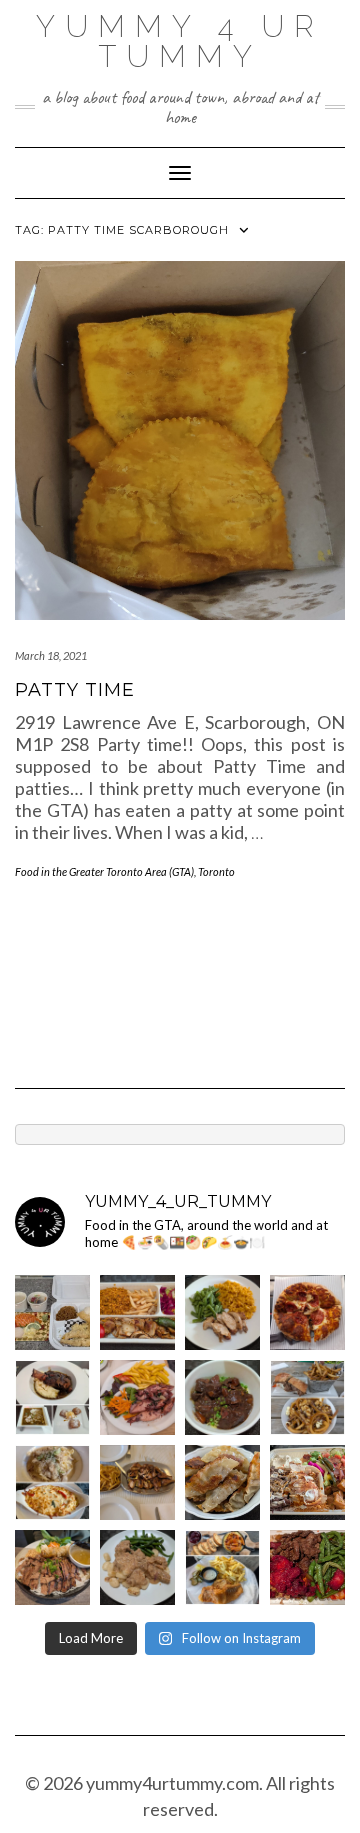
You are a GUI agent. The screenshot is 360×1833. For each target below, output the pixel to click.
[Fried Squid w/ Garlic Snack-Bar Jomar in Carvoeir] (137, 1397)
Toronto (216, 871)
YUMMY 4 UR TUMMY (180, 41)
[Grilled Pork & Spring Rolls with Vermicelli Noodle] (52, 1567)
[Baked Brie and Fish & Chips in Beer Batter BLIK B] (222, 1567)
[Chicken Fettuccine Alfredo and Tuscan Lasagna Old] (52, 1482)
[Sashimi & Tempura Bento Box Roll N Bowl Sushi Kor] (52, 1312)
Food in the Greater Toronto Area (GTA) (104, 871)
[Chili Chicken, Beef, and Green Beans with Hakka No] (307, 1567)
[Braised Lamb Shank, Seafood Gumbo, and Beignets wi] (52, 1397)
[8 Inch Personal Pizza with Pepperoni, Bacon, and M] (307, 1312)
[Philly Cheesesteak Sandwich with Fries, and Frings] (307, 1397)
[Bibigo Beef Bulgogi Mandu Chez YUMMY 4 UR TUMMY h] (222, 1482)
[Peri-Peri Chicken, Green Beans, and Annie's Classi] (222, 1312)
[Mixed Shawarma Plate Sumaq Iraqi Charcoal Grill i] (307, 1482)
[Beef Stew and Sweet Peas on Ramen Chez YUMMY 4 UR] (222, 1397)
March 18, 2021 (51, 655)
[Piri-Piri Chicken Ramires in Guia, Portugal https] (137, 1482)
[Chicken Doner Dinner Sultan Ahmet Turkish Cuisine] (137, 1312)
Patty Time (75, 690)
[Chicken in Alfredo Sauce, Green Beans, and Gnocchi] (137, 1567)
